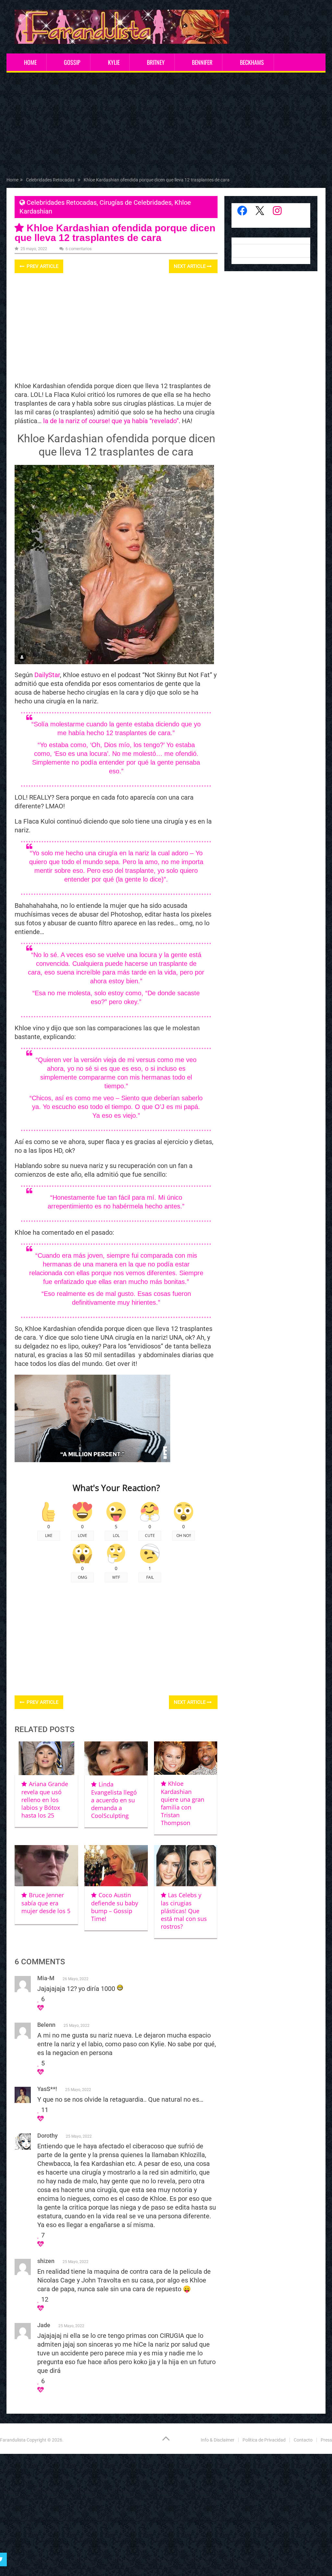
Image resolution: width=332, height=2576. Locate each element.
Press (326, 2440)
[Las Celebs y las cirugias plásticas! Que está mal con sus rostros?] (186, 1866)
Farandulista (13, 2440)
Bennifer (202, 62)
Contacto (303, 2440)
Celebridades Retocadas (62, 202)
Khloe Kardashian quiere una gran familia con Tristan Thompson (183, 1803)
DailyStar (47, 675)
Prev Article (42, 266)
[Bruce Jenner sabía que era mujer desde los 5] (46, 1866)
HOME (30, 62)
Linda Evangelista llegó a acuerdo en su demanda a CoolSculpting (114, 1800)
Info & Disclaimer (218, 2440)
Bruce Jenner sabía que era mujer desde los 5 (46, 1903)
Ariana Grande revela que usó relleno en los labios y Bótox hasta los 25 (45, 1800)
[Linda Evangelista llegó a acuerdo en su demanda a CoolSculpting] (116, 1758)
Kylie (114, 62)
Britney (156, 62)
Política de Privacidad (264, 2440)
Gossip (72, 62)
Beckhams (252, 62)
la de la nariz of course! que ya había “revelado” (110, 421)
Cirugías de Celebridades (136, 202)
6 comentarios (79, 249)
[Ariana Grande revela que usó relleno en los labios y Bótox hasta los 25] (46, 1758)
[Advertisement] (166, 126)
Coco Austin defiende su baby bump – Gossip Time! (115, 1907)
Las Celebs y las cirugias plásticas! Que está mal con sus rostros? (184, 1911)
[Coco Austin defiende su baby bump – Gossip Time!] (116, 1866)
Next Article (190, 266)
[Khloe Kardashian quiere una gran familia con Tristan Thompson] (186, 1758)
